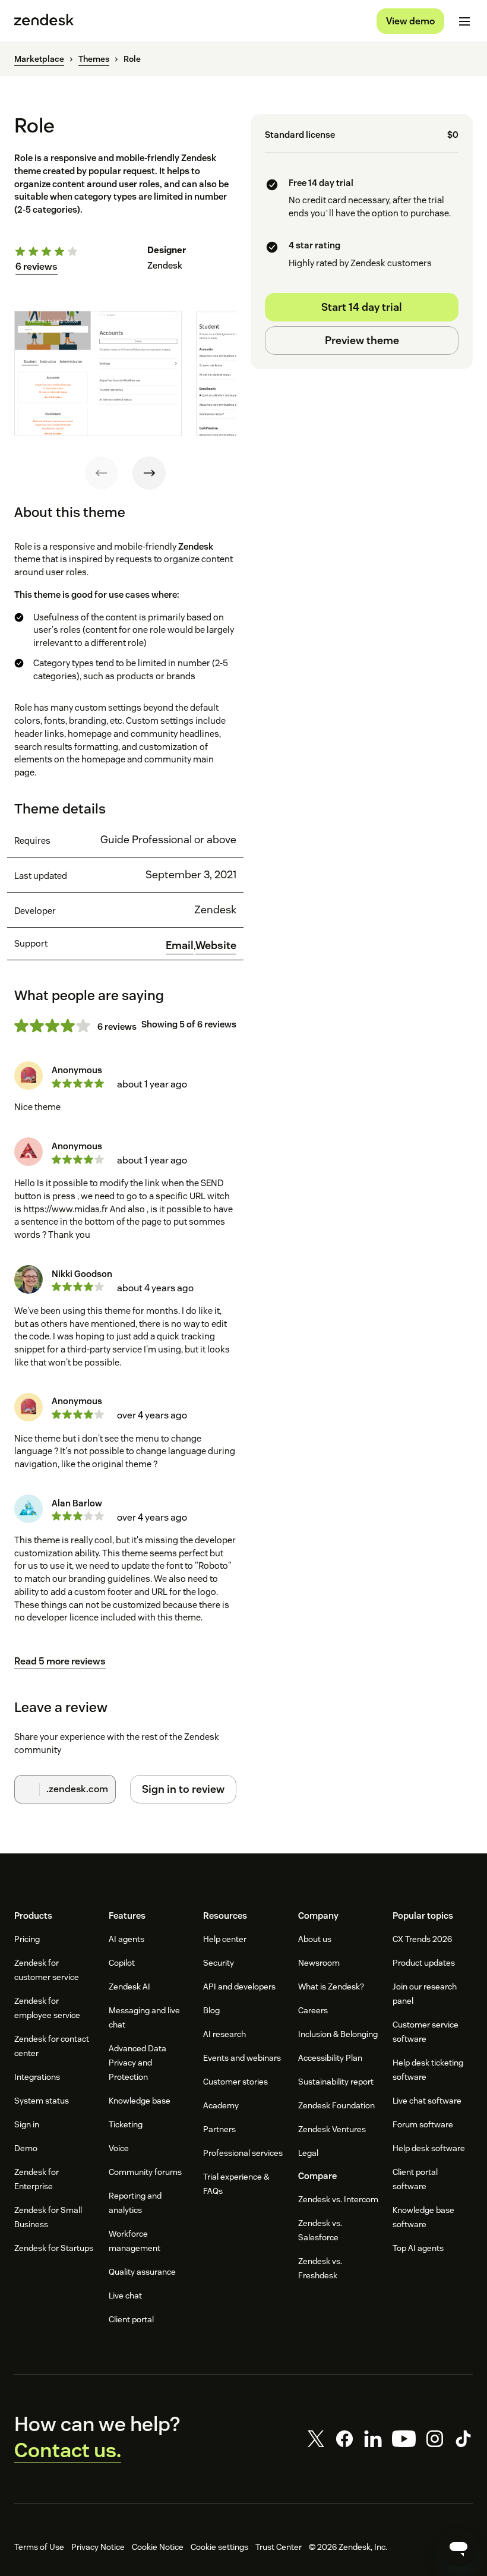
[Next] (149, 473)
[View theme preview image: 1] (98, 373)
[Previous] (102, 473)
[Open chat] (458, 2547)
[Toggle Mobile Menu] (464, 21)
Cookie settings (219, 2547)
